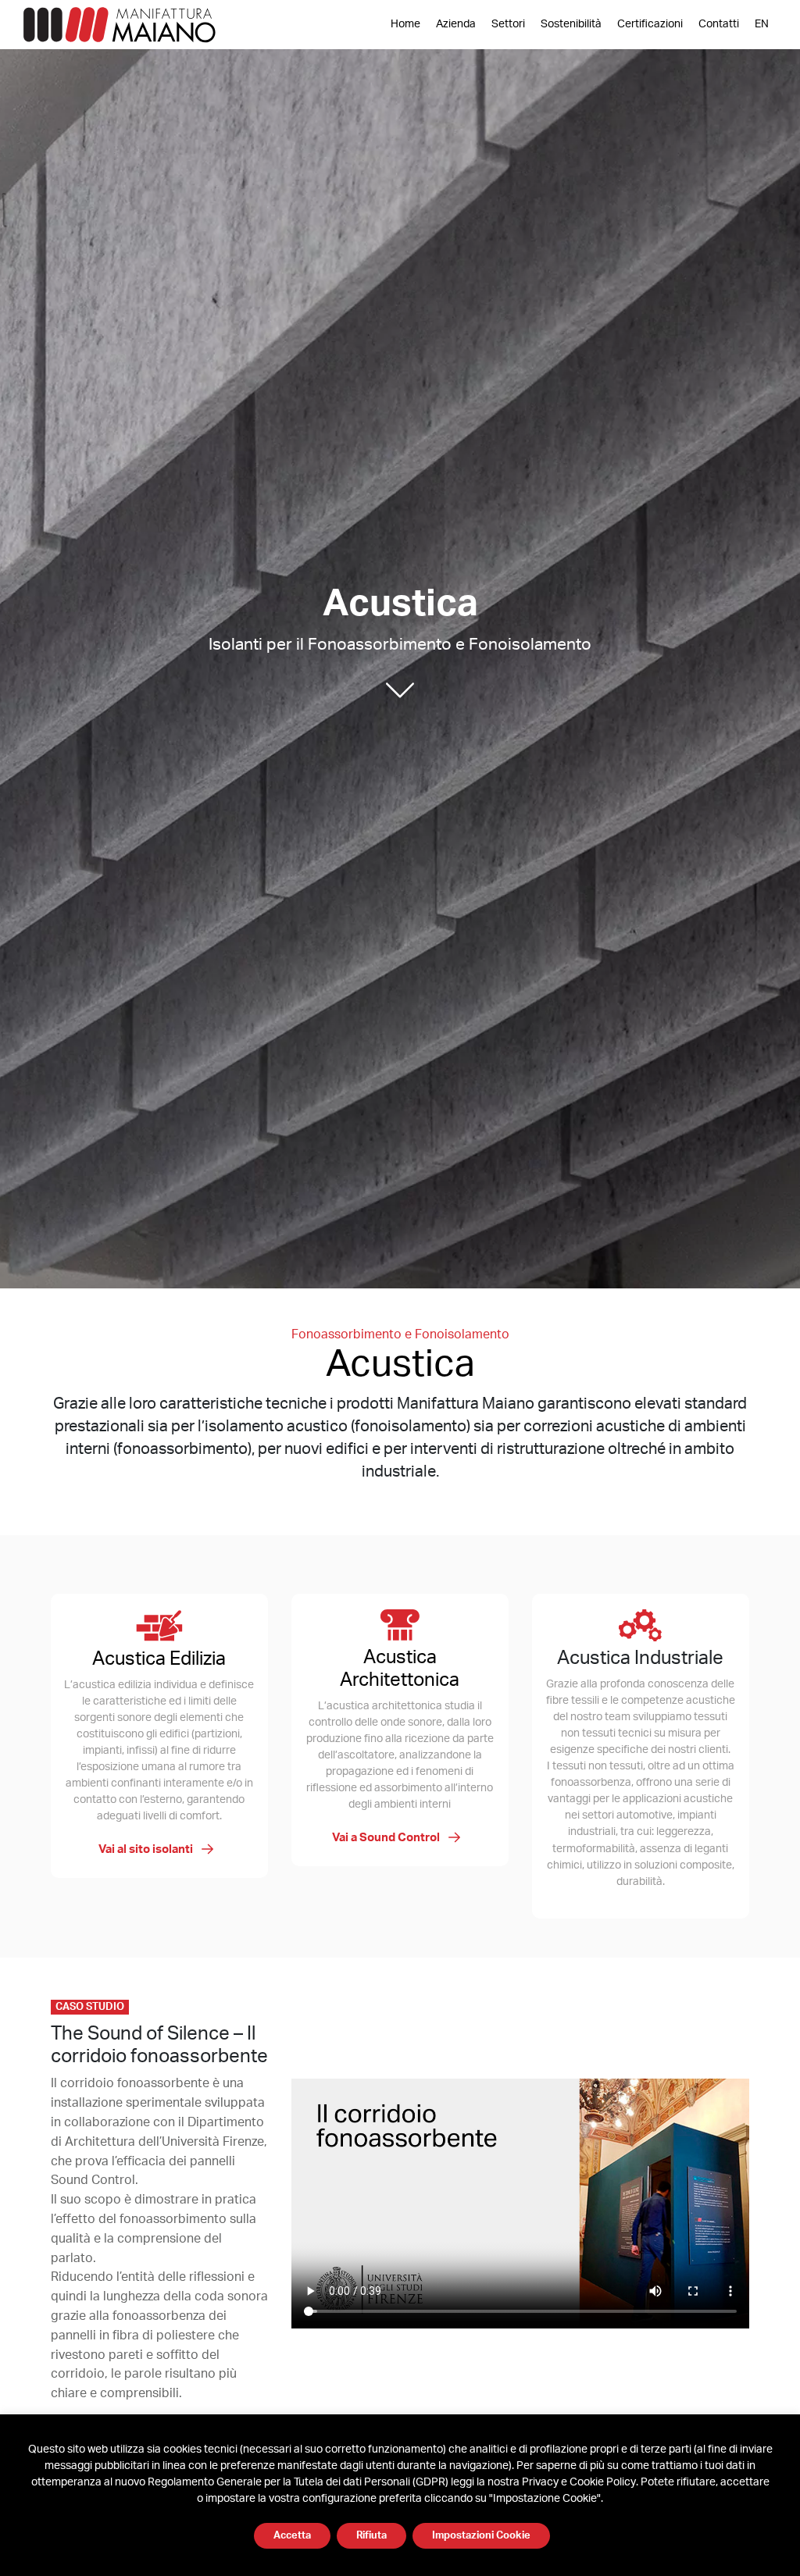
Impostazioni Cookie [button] (481, 2536)
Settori (508, 24)
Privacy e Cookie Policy (579, 2482)
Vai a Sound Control (387, 1838)
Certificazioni (650, 24)
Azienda (456, 24)
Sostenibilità (571, 24)
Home (405, 24)
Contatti (719, 24)
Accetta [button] (292, 2536)
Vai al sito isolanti (147, 1849)
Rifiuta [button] (371, 2536)
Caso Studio (90, 2007)
